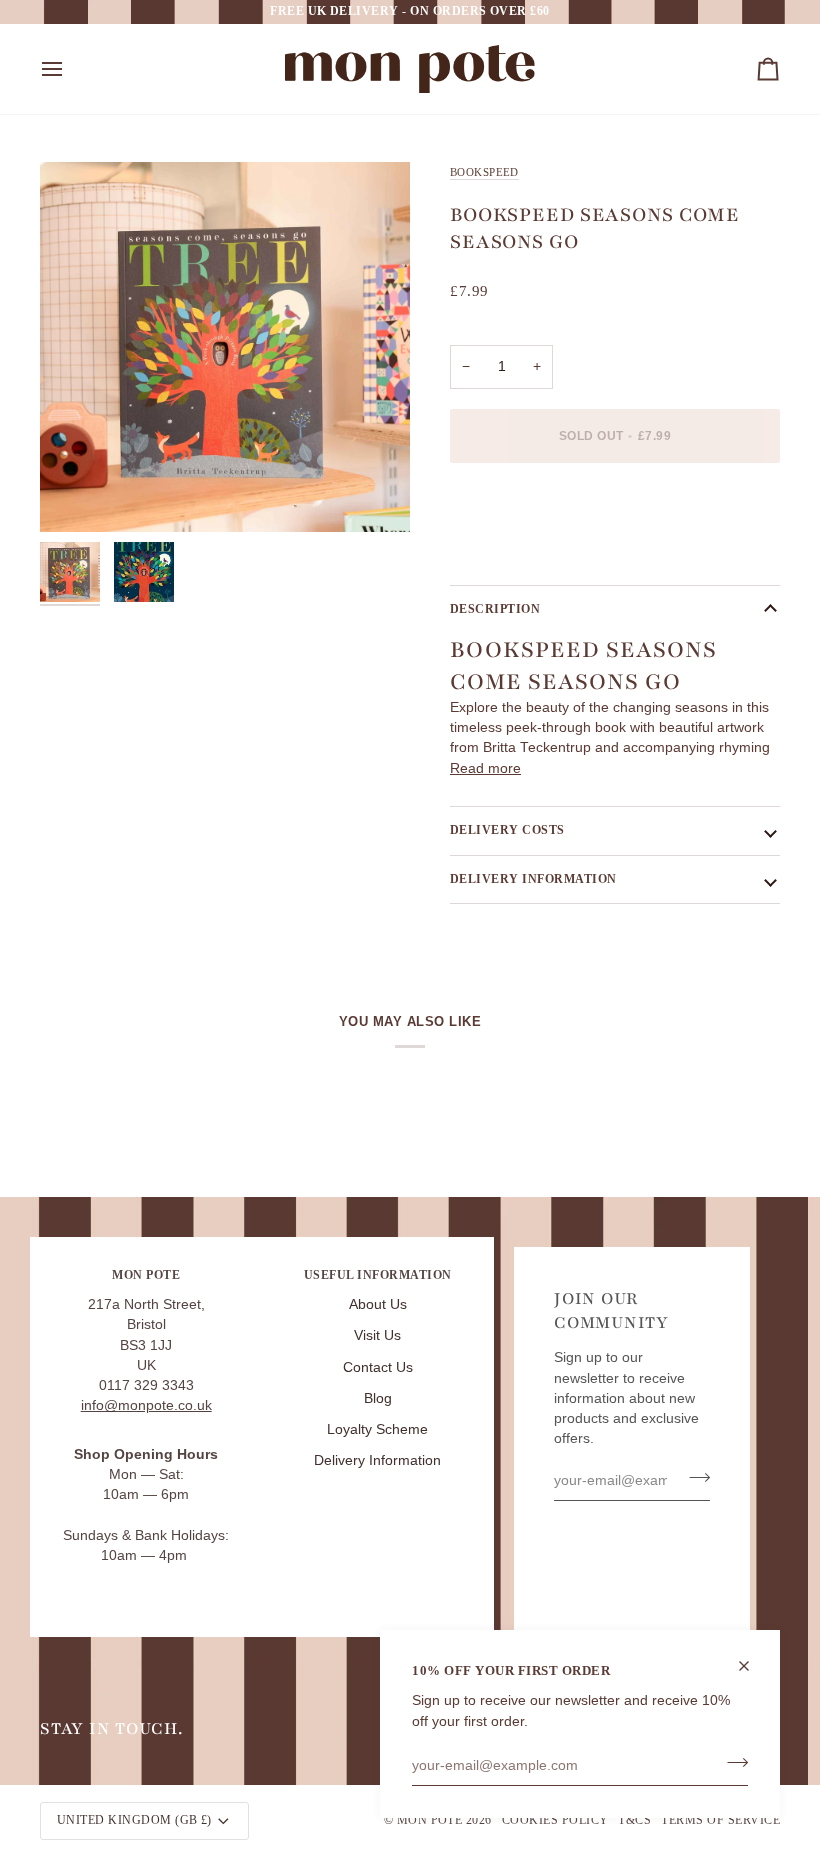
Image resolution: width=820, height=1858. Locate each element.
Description (495, 609)
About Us (378, 1304)
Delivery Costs (507, 830)
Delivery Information (377, 1460)
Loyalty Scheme (377, 1429)
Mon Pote (430, 1820)
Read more (485, 768)
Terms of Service (720, 1820)
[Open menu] (70, 69)
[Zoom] (225, 347)
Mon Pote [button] (146, 1275)
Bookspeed (484, 172)
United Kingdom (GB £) (134, 1820)
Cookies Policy (555, 1820)
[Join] (731, 1763)
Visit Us (377, 1335)
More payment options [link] (521, 554)
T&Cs (634, 1820)
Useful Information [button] (378, 1275)
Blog (378, 1398)
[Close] (752, 1666)
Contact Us (378, 1367)
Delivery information (533, 879)
